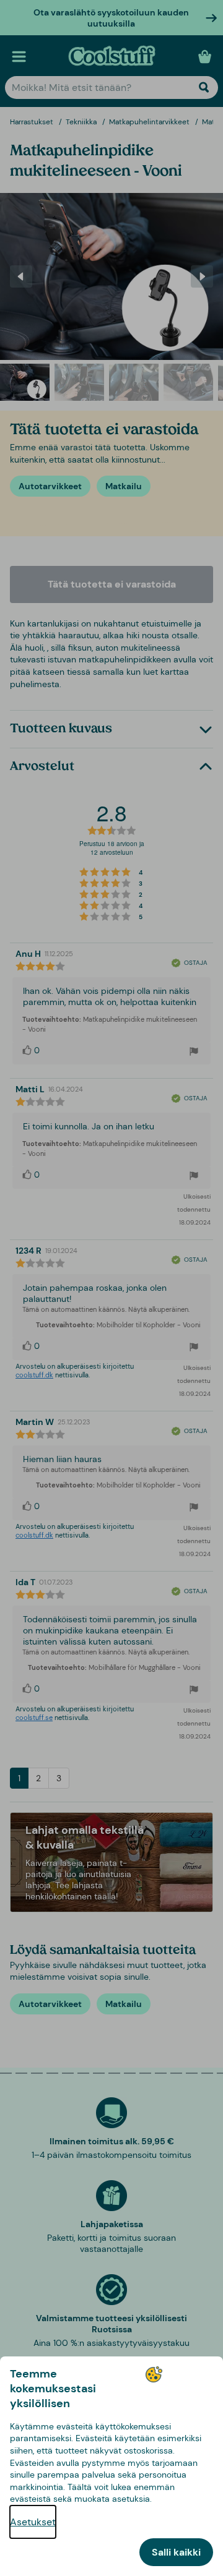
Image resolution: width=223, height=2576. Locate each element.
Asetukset (33, 2522)
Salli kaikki (176, 2552)
